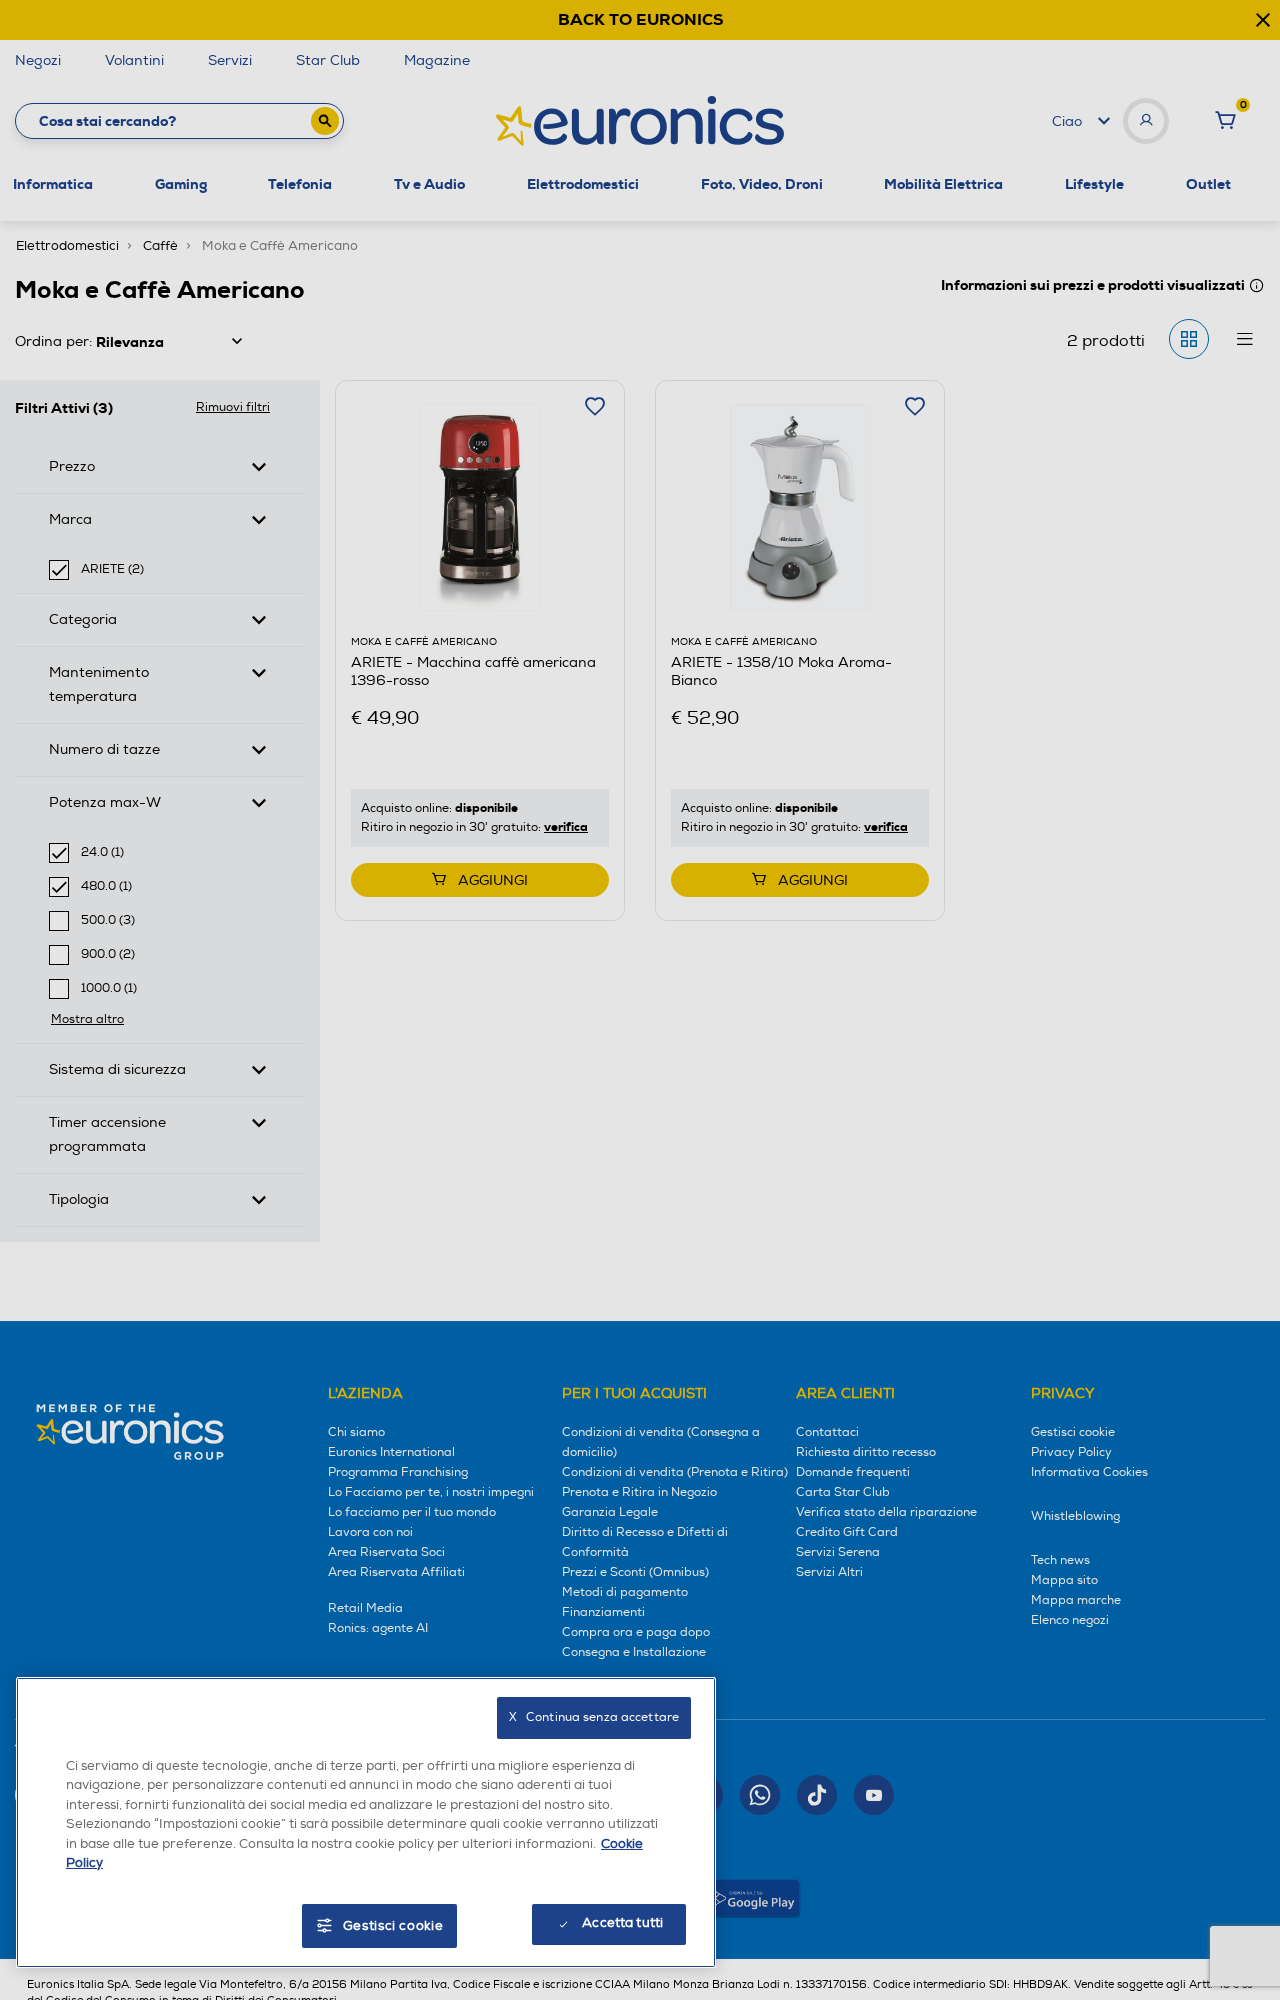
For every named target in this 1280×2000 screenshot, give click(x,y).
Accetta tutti (622, 1923)
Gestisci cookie (393, 1926)
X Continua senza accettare (594, 1717)
